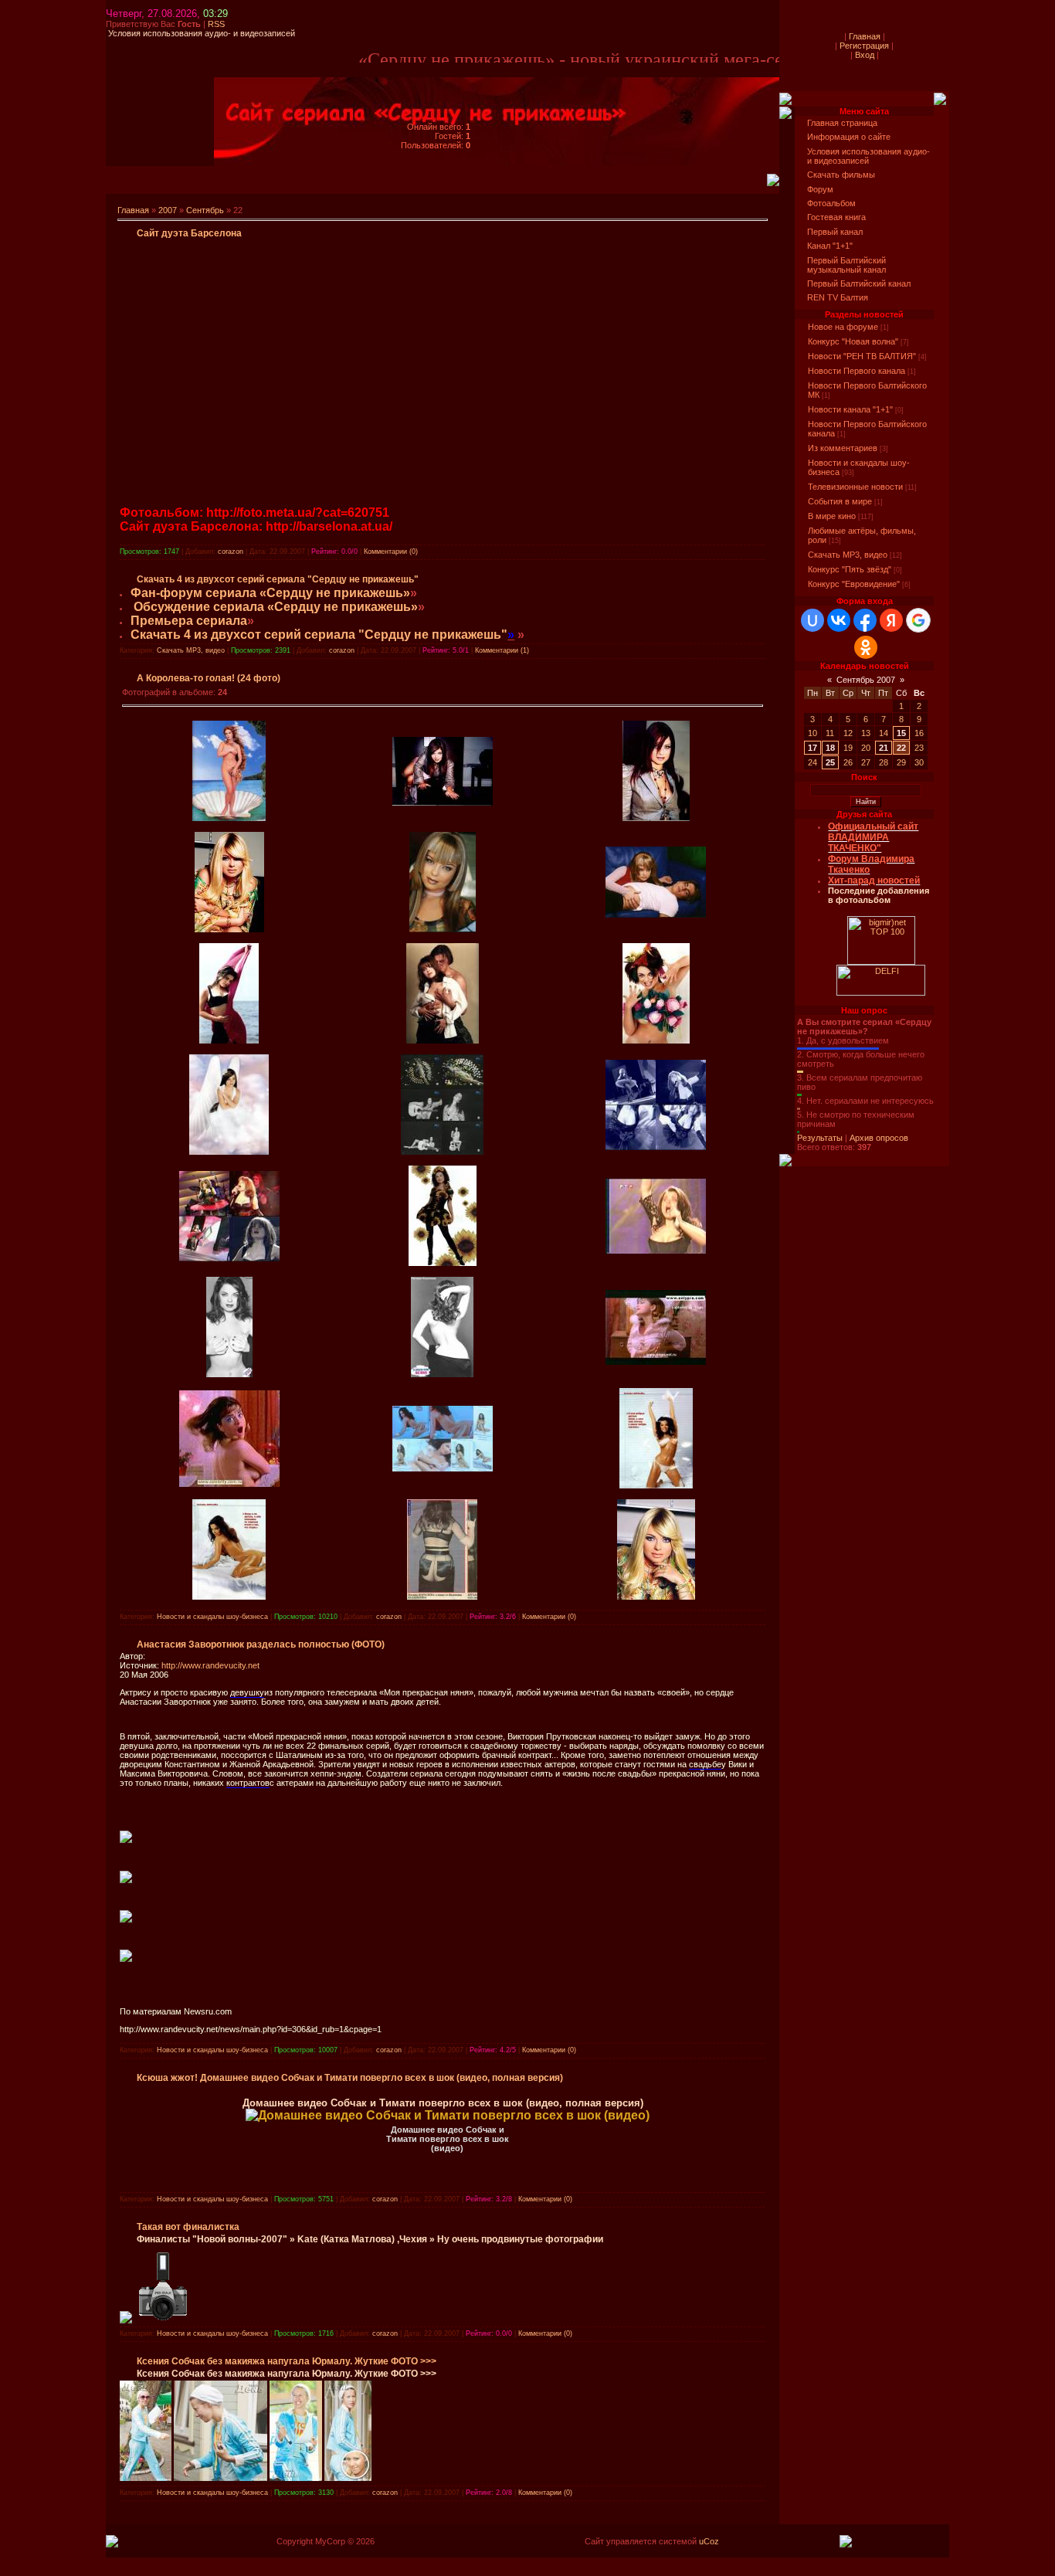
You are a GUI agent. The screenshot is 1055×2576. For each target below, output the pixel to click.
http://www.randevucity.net (210, 1665)
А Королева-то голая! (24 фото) (209, 678)
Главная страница (842, 123)
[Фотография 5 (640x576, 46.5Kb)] (656, 1147)
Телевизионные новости (855, 487)
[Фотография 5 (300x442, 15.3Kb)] (443, 1263)
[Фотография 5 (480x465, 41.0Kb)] (229, 1484)
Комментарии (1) (502, 650)
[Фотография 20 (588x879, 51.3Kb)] (443, 929)
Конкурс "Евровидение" (854, 584)
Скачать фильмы (841, 175)
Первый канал (835, 232)
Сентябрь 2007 (866, 680)
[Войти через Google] (918, 620)
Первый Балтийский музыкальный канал (846, 265)
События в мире (840, 501)
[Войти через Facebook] (865, 620)
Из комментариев (843, 448)
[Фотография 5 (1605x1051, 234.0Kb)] (443, 1468)
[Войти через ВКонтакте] (839, 620)
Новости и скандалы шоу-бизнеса (212, 1617)
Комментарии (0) (391, 552)
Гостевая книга (836, 217)
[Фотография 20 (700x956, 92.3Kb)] (229, 818)
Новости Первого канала (857, 371)
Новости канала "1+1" (850, 409)
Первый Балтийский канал (859, 283)
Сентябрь (205, 210)
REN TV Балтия (838, 297)
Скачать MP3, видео (191, 650)
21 (884, 748)
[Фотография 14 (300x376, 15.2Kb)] (229, 1152)
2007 (168, 210)
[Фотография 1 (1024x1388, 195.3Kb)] (656, 1485)
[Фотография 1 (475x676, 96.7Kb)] (442, 1597)
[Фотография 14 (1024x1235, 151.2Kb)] (442, 1152)
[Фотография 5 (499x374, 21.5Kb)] (656, 1362)
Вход (865, 55)
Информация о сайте (849, 137)
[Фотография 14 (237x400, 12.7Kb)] (229, 1040)
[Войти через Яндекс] (891, 620)
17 (812, 748)
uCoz (709, 2541)
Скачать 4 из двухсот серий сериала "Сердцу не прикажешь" (278, 579)
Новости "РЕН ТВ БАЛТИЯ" (862, 356)
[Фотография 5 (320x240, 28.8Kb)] (656, 1251)
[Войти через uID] (812, 620)
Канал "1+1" (830, 246)
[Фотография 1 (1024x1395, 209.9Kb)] (229, 1597)
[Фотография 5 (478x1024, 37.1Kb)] (229, 1374)
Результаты (820, 1138)
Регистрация (864, 46)
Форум (820, 189)
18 (830, 748)
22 (901, 748)
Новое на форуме (843, 327)
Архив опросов (879, 1138)
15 (901, 733)
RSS (216, 24)
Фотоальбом (831, 203)
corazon (231, 552)
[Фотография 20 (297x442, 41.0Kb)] (656, 818)
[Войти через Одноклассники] (866, 647)
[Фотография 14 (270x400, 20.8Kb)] (656, 1040)
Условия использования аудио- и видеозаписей (868, 156)
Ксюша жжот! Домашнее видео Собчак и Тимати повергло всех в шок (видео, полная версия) (350, 2078)
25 (830, 762)
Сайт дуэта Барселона (189, 233)
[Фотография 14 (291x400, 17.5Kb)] (443, 1040)
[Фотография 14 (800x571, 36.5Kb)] (656, 915)
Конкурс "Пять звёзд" (850, 569)
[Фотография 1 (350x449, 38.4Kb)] (656, 1597)
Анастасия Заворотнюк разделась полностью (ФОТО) (261, 1644)
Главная (133, 210)
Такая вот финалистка (188, 2227)
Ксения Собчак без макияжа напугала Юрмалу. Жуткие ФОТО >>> (287, 2361)
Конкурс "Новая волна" (853, 341)
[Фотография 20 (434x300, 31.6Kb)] (443, 803)
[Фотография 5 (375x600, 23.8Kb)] (442, 1374)
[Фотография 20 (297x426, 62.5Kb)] (229, 929)
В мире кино (832, 516)
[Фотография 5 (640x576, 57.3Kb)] (229, 1258)
